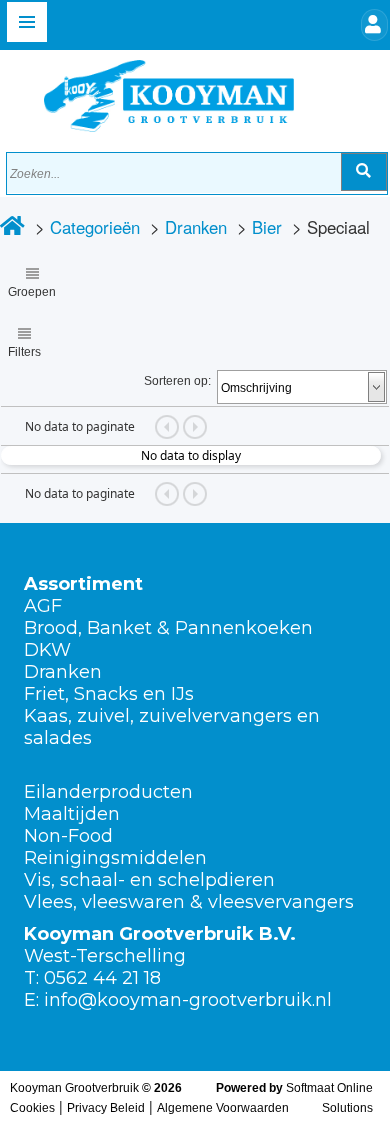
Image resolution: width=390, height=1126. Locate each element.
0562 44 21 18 (102, 978)
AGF (43, 606)
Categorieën (95, 227)
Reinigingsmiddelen (115, 858)
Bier (267, 227)
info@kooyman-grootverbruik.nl (188, 1000)
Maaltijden (72, 814)
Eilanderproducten (108, 792)
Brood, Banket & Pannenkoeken (168, 628)
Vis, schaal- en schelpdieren (149, 880)
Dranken (196, 227)
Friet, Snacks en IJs (109, 694)
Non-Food (68, 836)
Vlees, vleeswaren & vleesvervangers (189, 902)
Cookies (32, 1108)
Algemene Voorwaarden (223, 1108)
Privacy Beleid (106, 1108)
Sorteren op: (177, 381)
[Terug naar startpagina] (149, 91)
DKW (47, 650)
